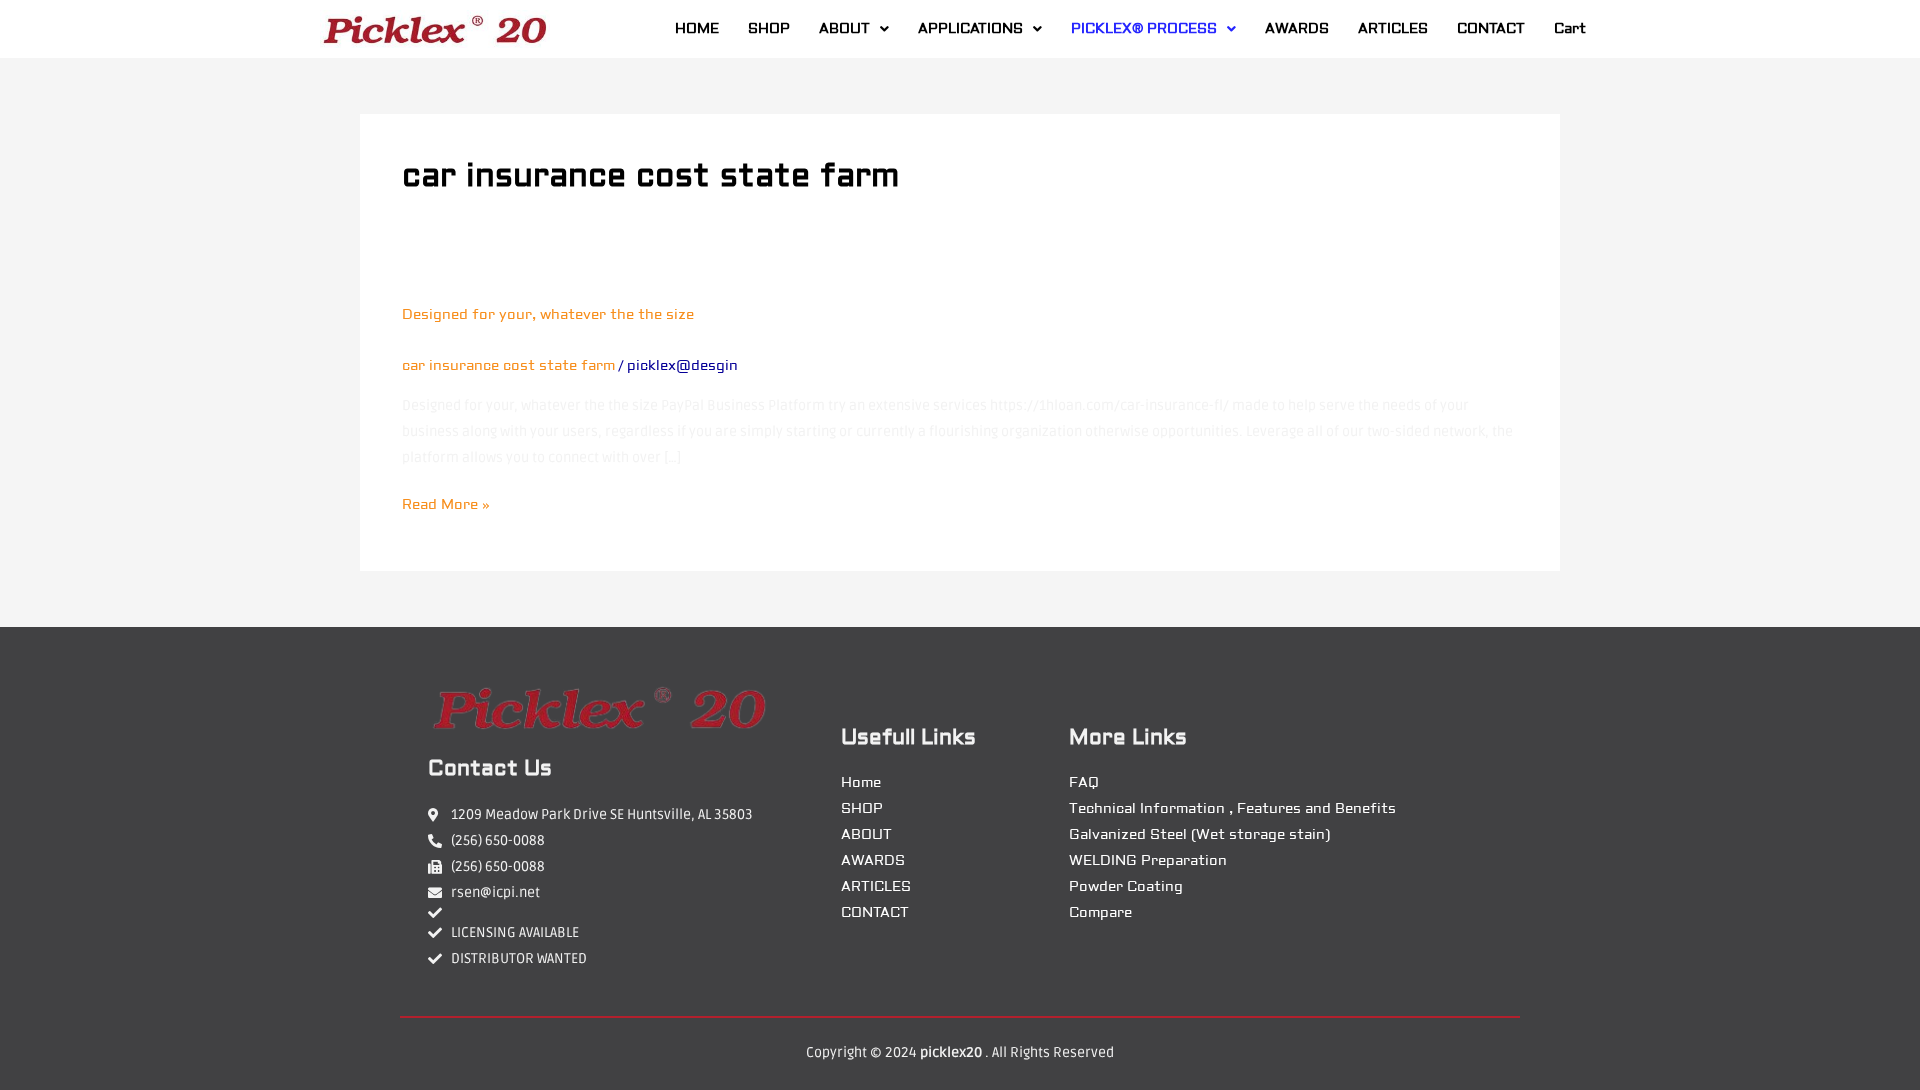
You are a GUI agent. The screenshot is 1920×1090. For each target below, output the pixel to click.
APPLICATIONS (970, 29)
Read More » (446, 503)
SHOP (769, 29)
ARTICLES (1393, 29)
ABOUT (844, 29)
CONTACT (1491, 29)
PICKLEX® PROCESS (1144, 29)
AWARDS (1297, 29)
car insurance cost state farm (508, 366)
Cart (1570, 29)
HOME (697, 29)
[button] (854, 29)
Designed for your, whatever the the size (548, 315)
